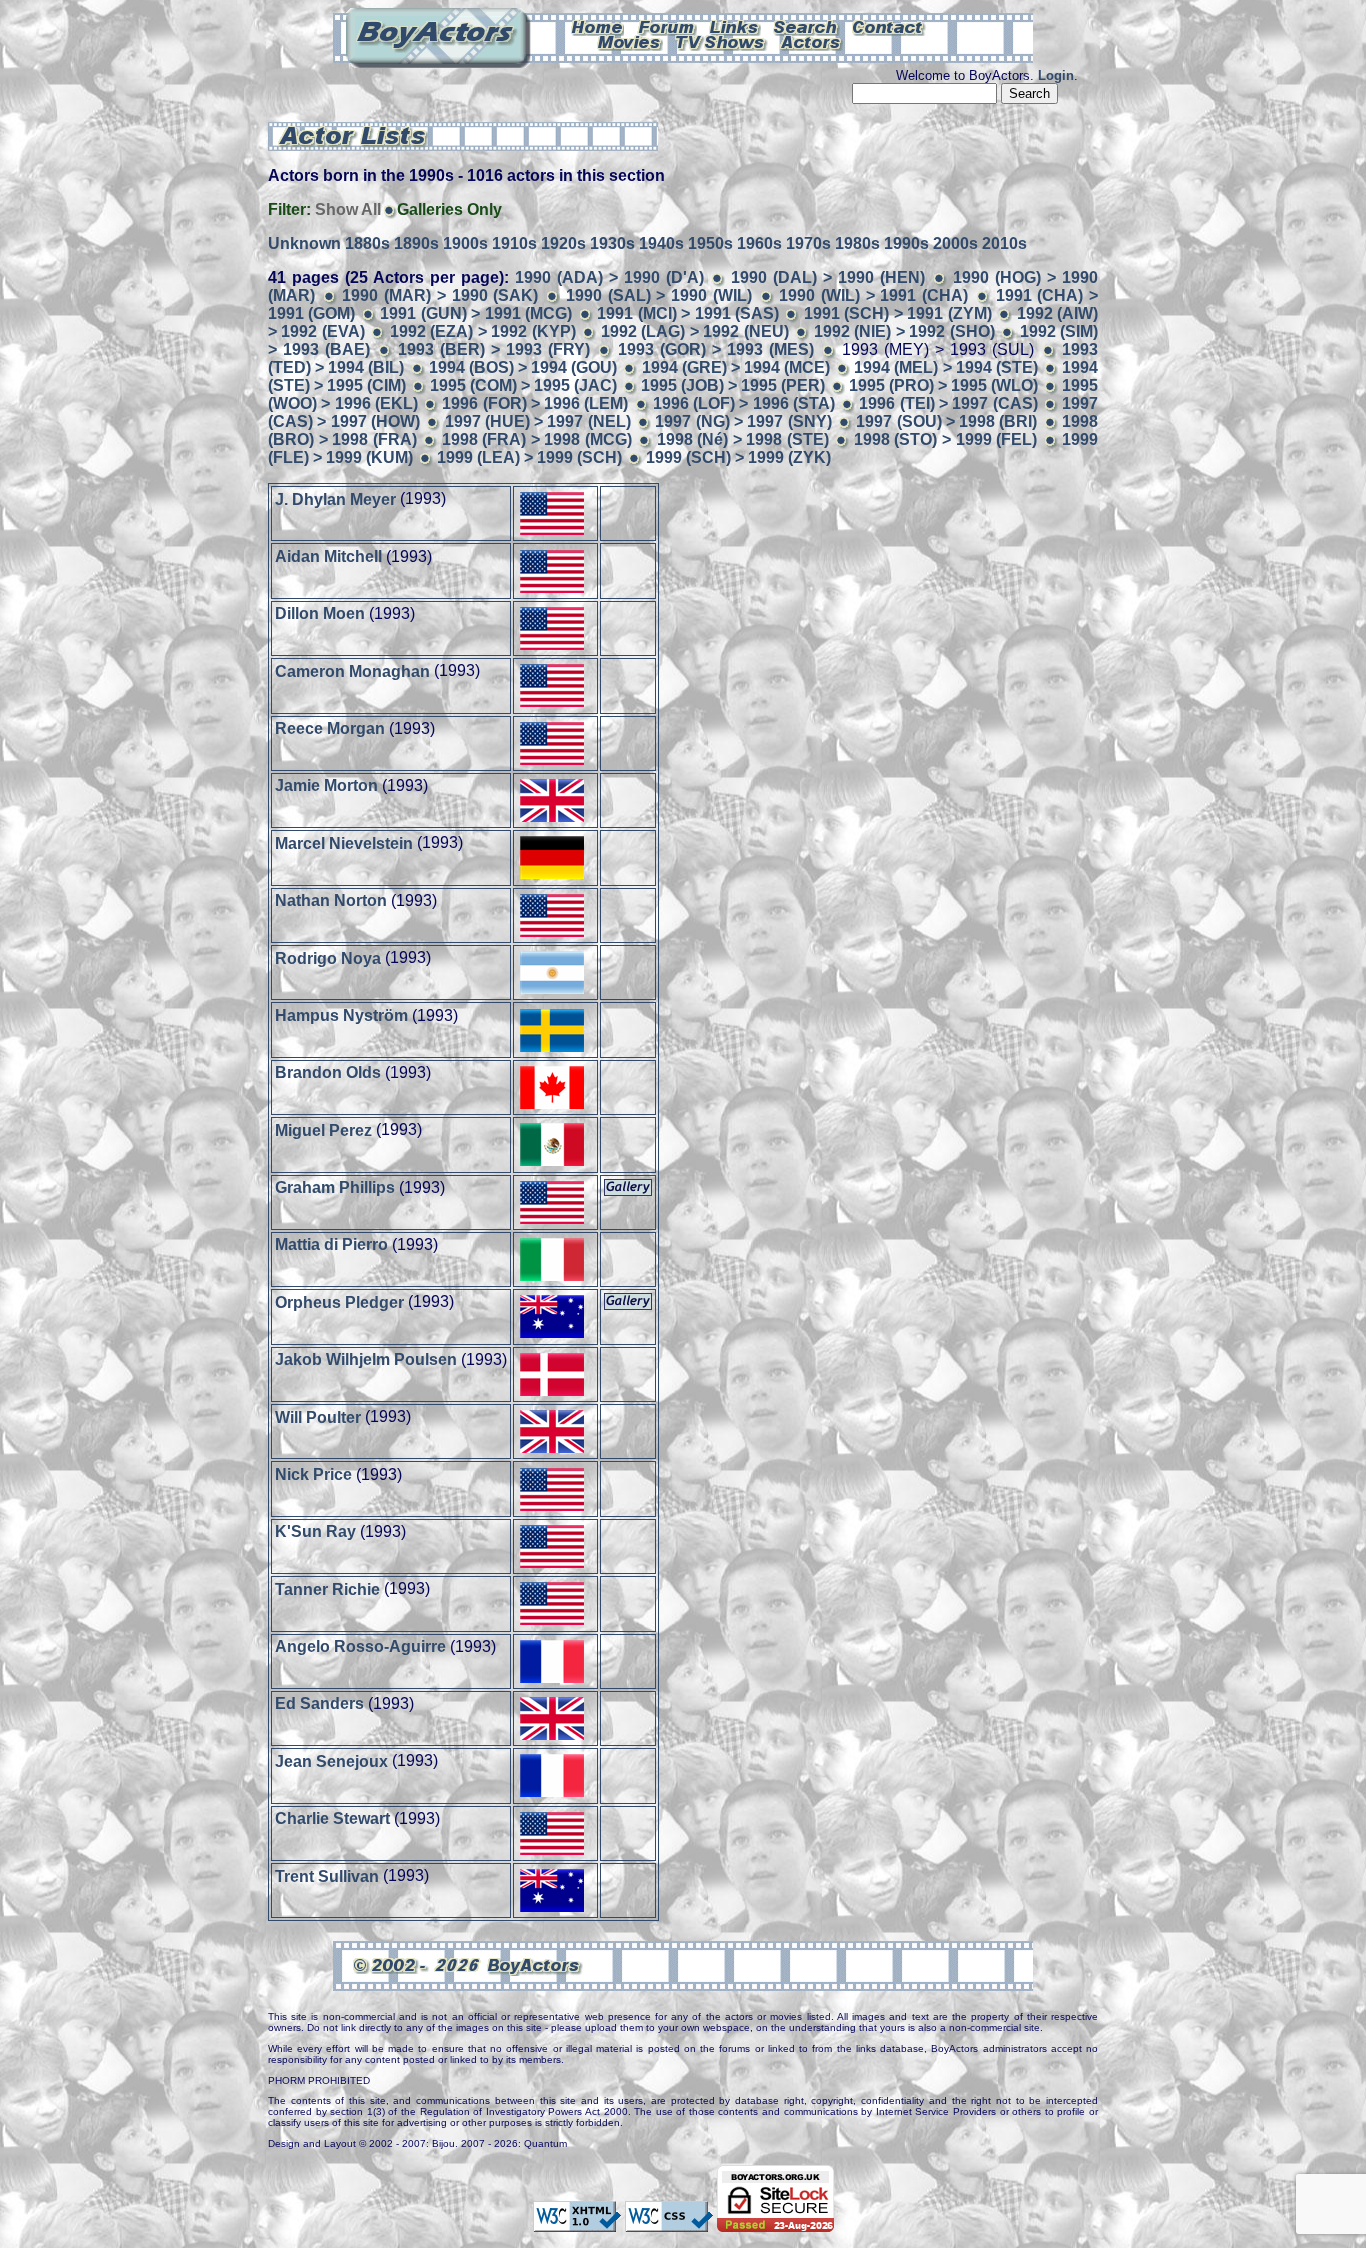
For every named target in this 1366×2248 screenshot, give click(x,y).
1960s (759, 243)
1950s (710, 243)
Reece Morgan (330, 728)
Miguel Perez (323, 1129)
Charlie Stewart (332, 1818)
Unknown (304, 243)
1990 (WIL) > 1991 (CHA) (873, 295)
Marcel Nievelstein (344, 842)
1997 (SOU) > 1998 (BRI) (946, 421)
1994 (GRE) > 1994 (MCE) (736, 367)
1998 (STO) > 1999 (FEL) (945, 439)
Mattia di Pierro (331, 1244)
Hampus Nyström (341, 1015)
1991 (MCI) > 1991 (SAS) (688, 313)
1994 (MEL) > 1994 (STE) (946, 367)
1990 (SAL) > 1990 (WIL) (659, 295)
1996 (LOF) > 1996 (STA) (744, 403)
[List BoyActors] (811, 41)
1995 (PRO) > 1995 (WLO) (943, 385)
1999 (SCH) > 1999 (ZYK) (738, 457)
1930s (612, 243)
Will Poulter (318, 1416)
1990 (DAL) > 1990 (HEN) (828, 277)
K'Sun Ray (315, 1531)
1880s (367, 243)
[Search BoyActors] (806, 26)
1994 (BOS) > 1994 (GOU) (523, 367)
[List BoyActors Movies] (630, 41)
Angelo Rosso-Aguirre (360, 1646)
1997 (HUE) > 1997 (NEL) (538, 421)
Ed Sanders (319, 1703)
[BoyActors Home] (597, 26)
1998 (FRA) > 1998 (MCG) (537, 439)
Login (1056, 75)
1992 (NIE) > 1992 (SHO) (904, 331)
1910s (514, 243)
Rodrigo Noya (328, 957)
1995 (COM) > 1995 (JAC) (523, 385)
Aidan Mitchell (328, 556)
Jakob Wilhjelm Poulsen (366, 1359)
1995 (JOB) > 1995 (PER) (733, 385)
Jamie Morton (326, 785)
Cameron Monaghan (352, 670)
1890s (416, 243)
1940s (661, 243)
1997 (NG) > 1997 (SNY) (743, 421)
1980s (857, 243)
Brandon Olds (328, 1072)
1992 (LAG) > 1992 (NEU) (695, 331)
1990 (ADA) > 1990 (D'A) (609, 277)
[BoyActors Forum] (666, 26)
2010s (1004, 243)
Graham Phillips (335, 1187)
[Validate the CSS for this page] (669, 2222)
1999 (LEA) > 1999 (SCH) (529, 457)
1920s (563, 243)
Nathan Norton (331, 900)
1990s (906, 243)
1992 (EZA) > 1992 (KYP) (483, 331)
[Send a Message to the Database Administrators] (889, 26)
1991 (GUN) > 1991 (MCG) (476, 313)
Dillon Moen (320, 613)
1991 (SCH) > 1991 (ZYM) (898, 313)
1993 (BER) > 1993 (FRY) (494, 349)
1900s (465, 243)
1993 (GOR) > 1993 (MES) (716, 349)
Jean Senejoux (331, 1760)
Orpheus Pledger (339, 1301)
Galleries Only (449, 209)
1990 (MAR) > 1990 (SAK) (440, 295)
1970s (808, 243)
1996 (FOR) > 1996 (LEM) (535, 403)
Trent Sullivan (327, 1875)
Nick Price (313, 1474)
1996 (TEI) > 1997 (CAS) (948, 403)
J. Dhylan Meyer (335, 498)
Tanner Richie (327, 1588)
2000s (955, 243)
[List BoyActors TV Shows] (721, 41)
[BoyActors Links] (735, 26)
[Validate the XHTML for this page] (577, 2222)
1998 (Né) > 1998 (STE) (743, 439)
